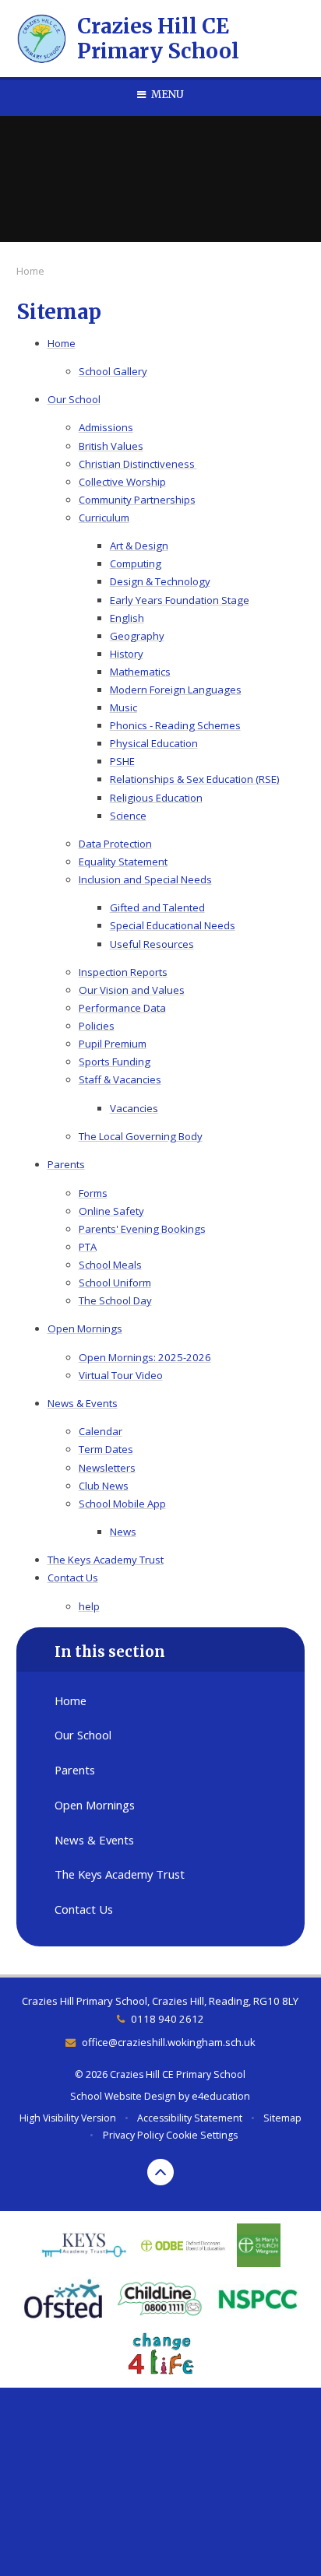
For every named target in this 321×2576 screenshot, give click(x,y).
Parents (66, 1164)
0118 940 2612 (167, 2019)
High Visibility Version (68, 2118)
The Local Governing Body (141, 1136)
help (89, 1606)
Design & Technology (160, 581)
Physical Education (154, 743)
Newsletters (107, 1468)
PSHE (122, 761)
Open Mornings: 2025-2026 (145, 1357)
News (123, 1532)
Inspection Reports (123, 972)
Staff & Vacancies (120, 1079)
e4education (221, 2096)
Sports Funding (115, 1062)
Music (123, 707)
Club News (104, 1486)
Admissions (106, 427)
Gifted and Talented (157, 907)
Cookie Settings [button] (202, 2135)
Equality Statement (123, 862)
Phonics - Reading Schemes (175, 725)
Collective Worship (122, 482)
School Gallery (113, 371)
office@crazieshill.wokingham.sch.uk (168, 2042)
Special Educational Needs (173, 925)
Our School (74, 399)
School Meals (110, 1265)
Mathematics (140, 672)
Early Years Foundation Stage (180, 600)
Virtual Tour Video (121, 1375)
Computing (136, 563)
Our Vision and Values (132, 990)
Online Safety (111, 1211)
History (127, 654)
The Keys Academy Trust (106, 1560)
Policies (97, 1026)
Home (30, 271)
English (127, 618)
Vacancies (134, 1108)
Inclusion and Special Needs (145, 879)
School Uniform (115, 1283)
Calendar (101, 1431)
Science (128, 816)
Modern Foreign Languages (176, 690)
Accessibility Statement (190, 2118)
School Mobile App (122, 1504)
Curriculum (104, 518)
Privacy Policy (133, 2135)
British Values (111, 446)
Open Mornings (85, 1328)
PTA (88, 1247)
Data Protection (115, 844)
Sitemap (282, 2118)
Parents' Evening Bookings (142, 1229)
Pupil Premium (113, 1044)
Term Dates (106, 1449)
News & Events (83, 1403)
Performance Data (122, 1008)
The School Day (115, 1300)
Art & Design (139, 546)
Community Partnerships (137, 500)
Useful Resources (152, 944)
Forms (93, 1193)
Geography (137, 636)
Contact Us (73, 1578)
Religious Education (156, 798)
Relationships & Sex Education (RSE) (195, 779)
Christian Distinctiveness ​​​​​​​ (138, 464)
